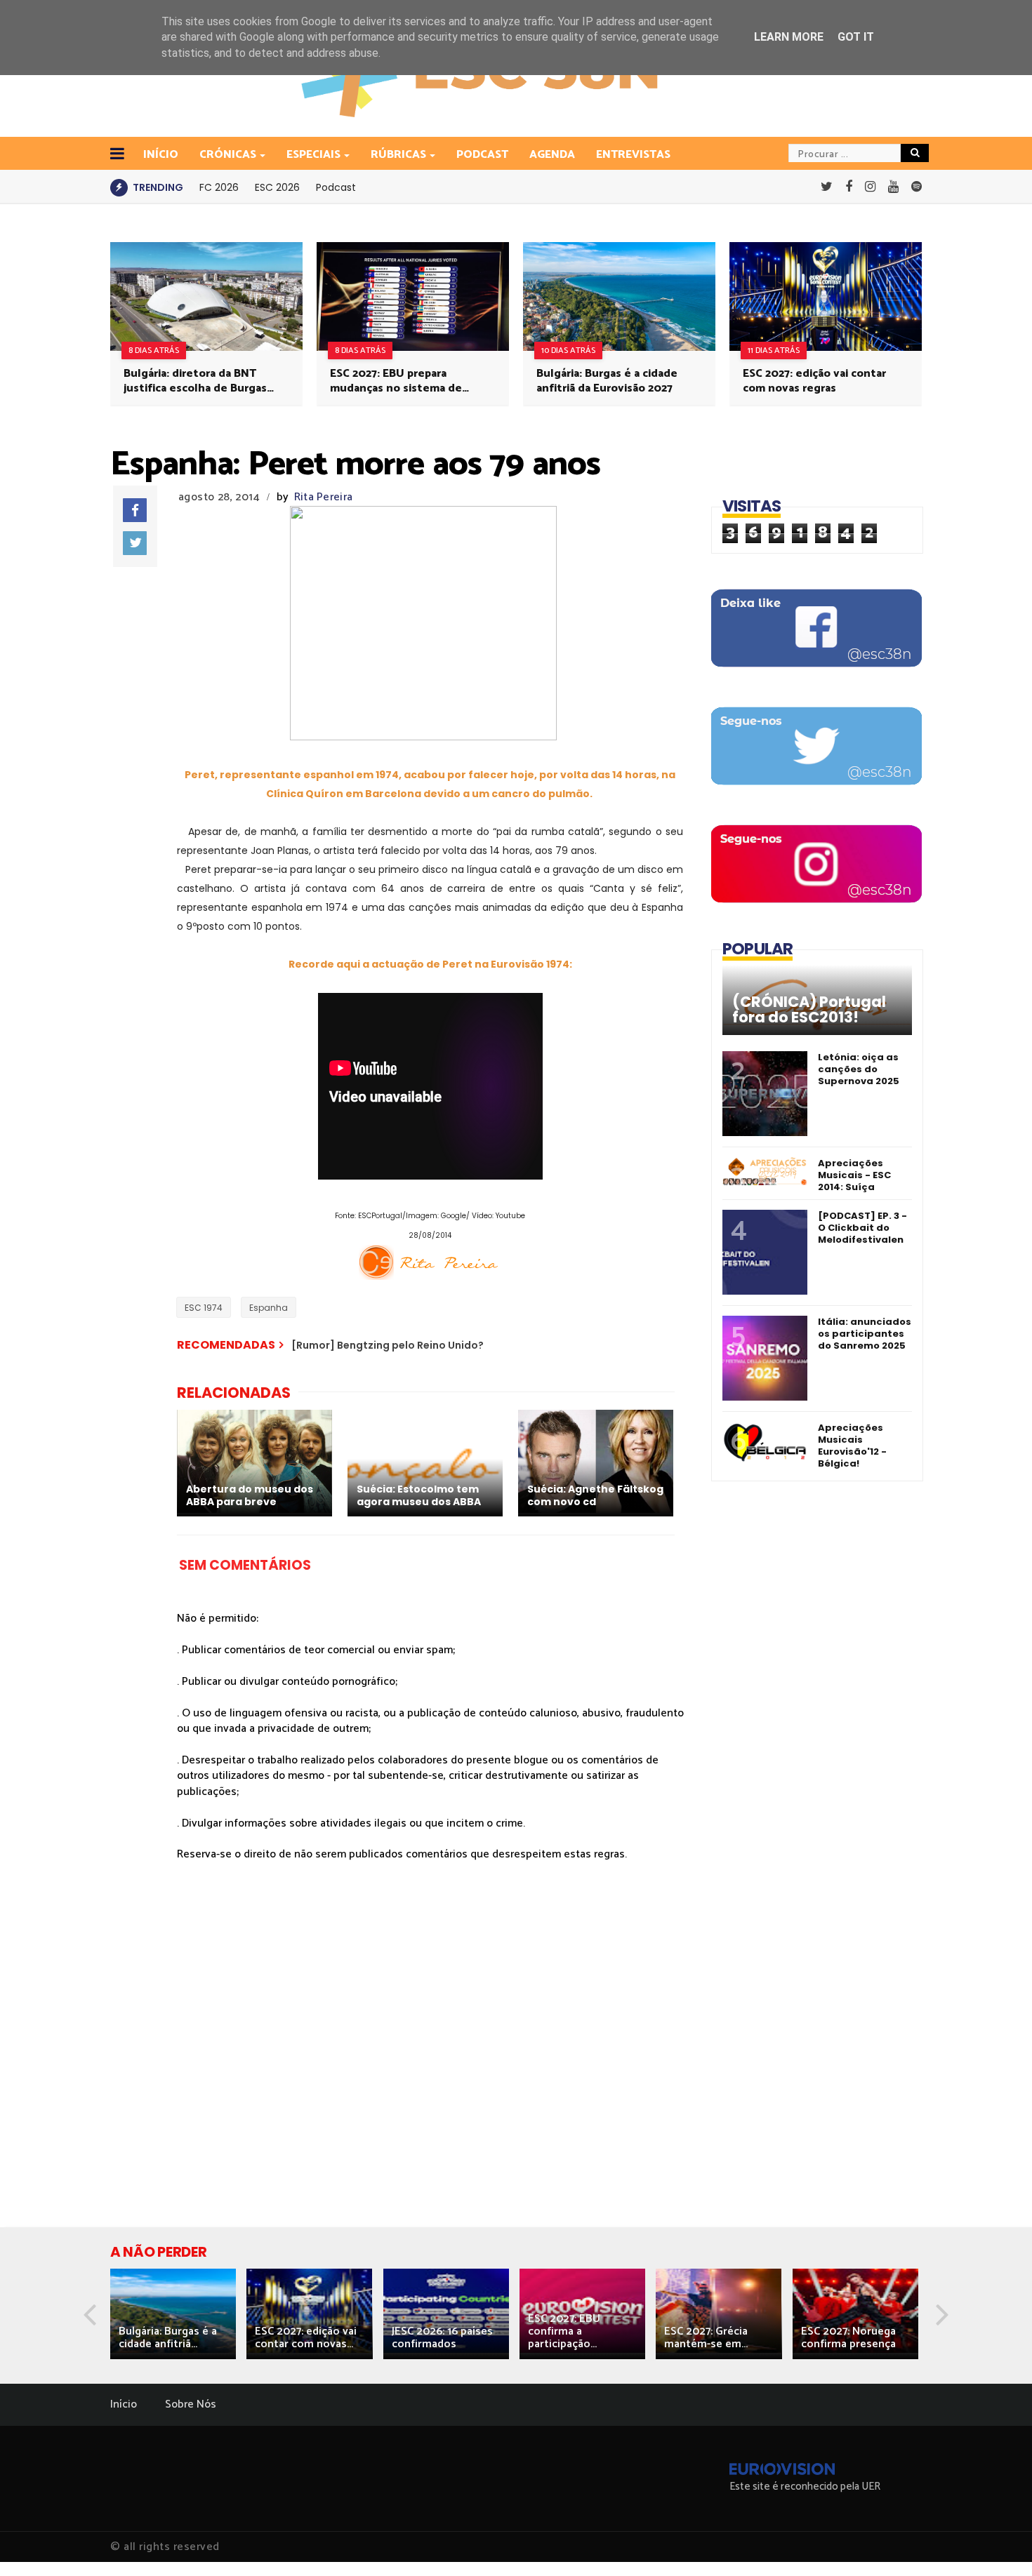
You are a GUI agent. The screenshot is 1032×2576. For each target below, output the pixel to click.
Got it (856, 37)
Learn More (789, 37)
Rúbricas (398, 155)
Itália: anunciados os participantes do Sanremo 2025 (865, 1334)
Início (124, 2404)
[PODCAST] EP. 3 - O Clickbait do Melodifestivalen (862, 1228)
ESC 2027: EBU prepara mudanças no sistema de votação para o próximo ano (403, 381)
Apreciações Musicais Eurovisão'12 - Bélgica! (852, 1446)
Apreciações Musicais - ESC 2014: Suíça (854, 1175)
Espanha (269, 1308)
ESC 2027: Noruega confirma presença (848, 2338)
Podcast (482, 155)
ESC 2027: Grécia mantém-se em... (706, 2338)
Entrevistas (633, 155)
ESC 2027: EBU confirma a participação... (564, 2331)
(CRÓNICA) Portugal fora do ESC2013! (809, 1010)
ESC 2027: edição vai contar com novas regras (814, 381)
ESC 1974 (204, 1308)
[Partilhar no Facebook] (135, 510)
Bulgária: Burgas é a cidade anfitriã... (168, 2338)
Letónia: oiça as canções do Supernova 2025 (859, 1069)
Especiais (313, 155)
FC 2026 (219, 187)
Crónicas (228, 155)
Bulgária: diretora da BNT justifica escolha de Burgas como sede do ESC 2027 (195, 381)
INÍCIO (161, 155)
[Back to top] (997, 2542)
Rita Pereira (324, 497)
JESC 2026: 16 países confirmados (442, 2338)
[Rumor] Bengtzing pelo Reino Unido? (388, 1345)
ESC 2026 (277, 187)
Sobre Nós (191, 2404)
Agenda (552, 155)
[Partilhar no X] (135, 543)
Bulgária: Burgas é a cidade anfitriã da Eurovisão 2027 (607, 381)
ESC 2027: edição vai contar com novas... (306, 2338)
